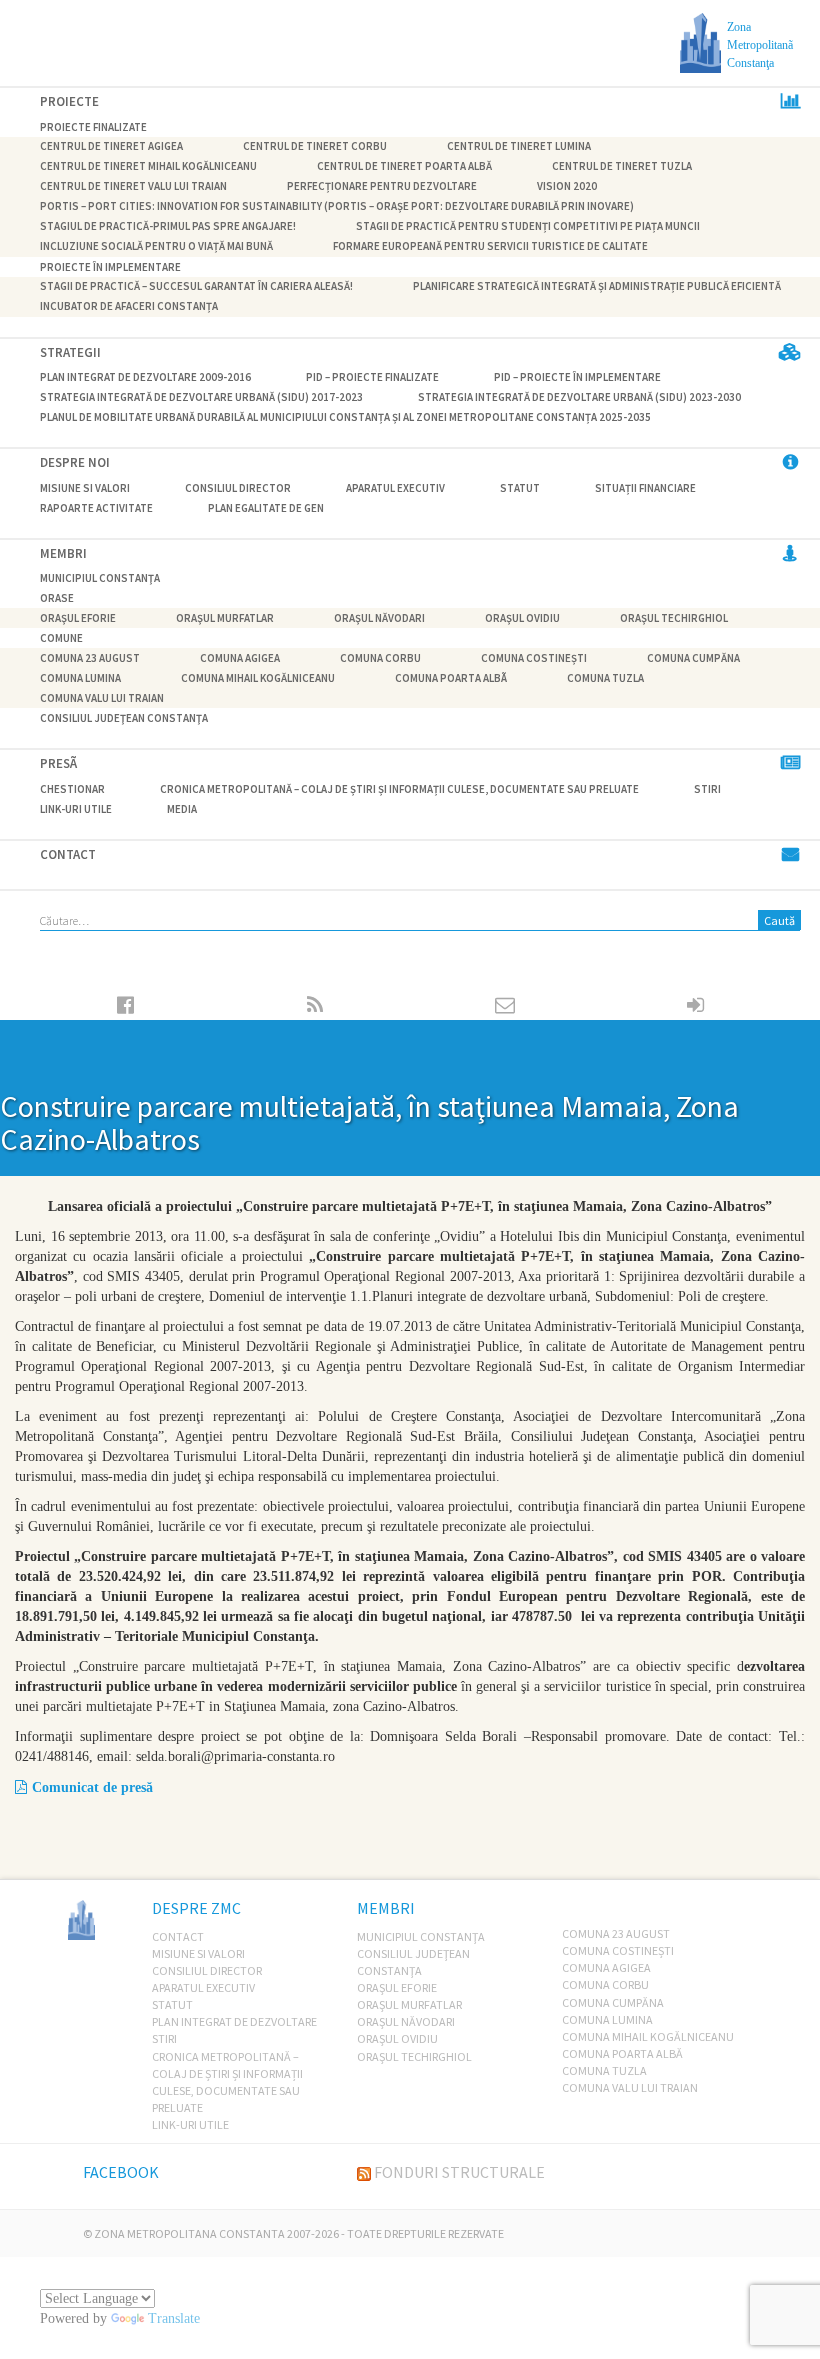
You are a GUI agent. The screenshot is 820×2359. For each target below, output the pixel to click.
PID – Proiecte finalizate (372, 377)
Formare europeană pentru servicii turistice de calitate (490, 247)
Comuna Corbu (380, 658)
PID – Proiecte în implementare (577, 377)
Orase (57, 598)
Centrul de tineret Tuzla (622, 167)
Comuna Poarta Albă (622, 2053)
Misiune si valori (85, 488)
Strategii (70, 352)
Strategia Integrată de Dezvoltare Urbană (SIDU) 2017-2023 (201, 397)
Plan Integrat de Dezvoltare (234, 2021)
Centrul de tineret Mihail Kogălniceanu (148, 167)
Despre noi (75, 462)
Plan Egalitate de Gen (266, 508)
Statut (520, 488)
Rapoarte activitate (96, 508)
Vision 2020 (567, 187)
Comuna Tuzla (605, 678)
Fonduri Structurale (459, 2172)
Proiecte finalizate (93, 127)
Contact (68, 854)
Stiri (707, 789)
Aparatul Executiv (395, 488)
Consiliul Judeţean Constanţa (124, 718)
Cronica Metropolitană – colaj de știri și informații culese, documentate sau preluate (399, 789)
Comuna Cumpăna (693, 658)
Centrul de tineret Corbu (315, 147)
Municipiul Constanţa (100, 578)
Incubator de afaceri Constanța (129, 307)
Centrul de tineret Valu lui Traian (133, 187)
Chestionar (72, 789)
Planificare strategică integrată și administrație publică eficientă (597, 287)
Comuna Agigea (240, 658)
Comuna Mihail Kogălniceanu (258, 678)
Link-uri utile (76, 809)
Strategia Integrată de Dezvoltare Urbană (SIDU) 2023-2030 (579, 397)
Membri (63, 553)
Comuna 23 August (90, 658)
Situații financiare (645, 488)
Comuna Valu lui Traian (102, 698)
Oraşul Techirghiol (674, 618)
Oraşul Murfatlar (225, 618)
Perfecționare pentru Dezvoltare (382, 187)
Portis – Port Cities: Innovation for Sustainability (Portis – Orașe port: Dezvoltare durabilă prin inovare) (337, 207)
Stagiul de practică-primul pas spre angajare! (168, 227)
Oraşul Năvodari (379, 618)
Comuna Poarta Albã (451, 678)
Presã (58, 763)
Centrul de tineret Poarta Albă (404, 167)
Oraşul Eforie (78, 618)
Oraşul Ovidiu (522, 618)
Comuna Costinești (534, 658)
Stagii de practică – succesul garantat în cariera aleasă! (196, 287)
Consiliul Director (238, 488)
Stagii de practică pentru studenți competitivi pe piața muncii (528, 227)
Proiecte (69, 101)
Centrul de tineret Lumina (519, 147)
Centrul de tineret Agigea (111, 147)
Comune (61, 638)
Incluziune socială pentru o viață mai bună (156, 247)
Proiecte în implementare (110, 267)
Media (182, 809)
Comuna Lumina (80, 678)
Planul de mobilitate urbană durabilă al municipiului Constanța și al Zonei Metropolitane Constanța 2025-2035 (345, 417)
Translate (174, 2318)
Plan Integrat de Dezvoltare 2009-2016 (145, 377)
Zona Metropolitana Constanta (189, 2233)
